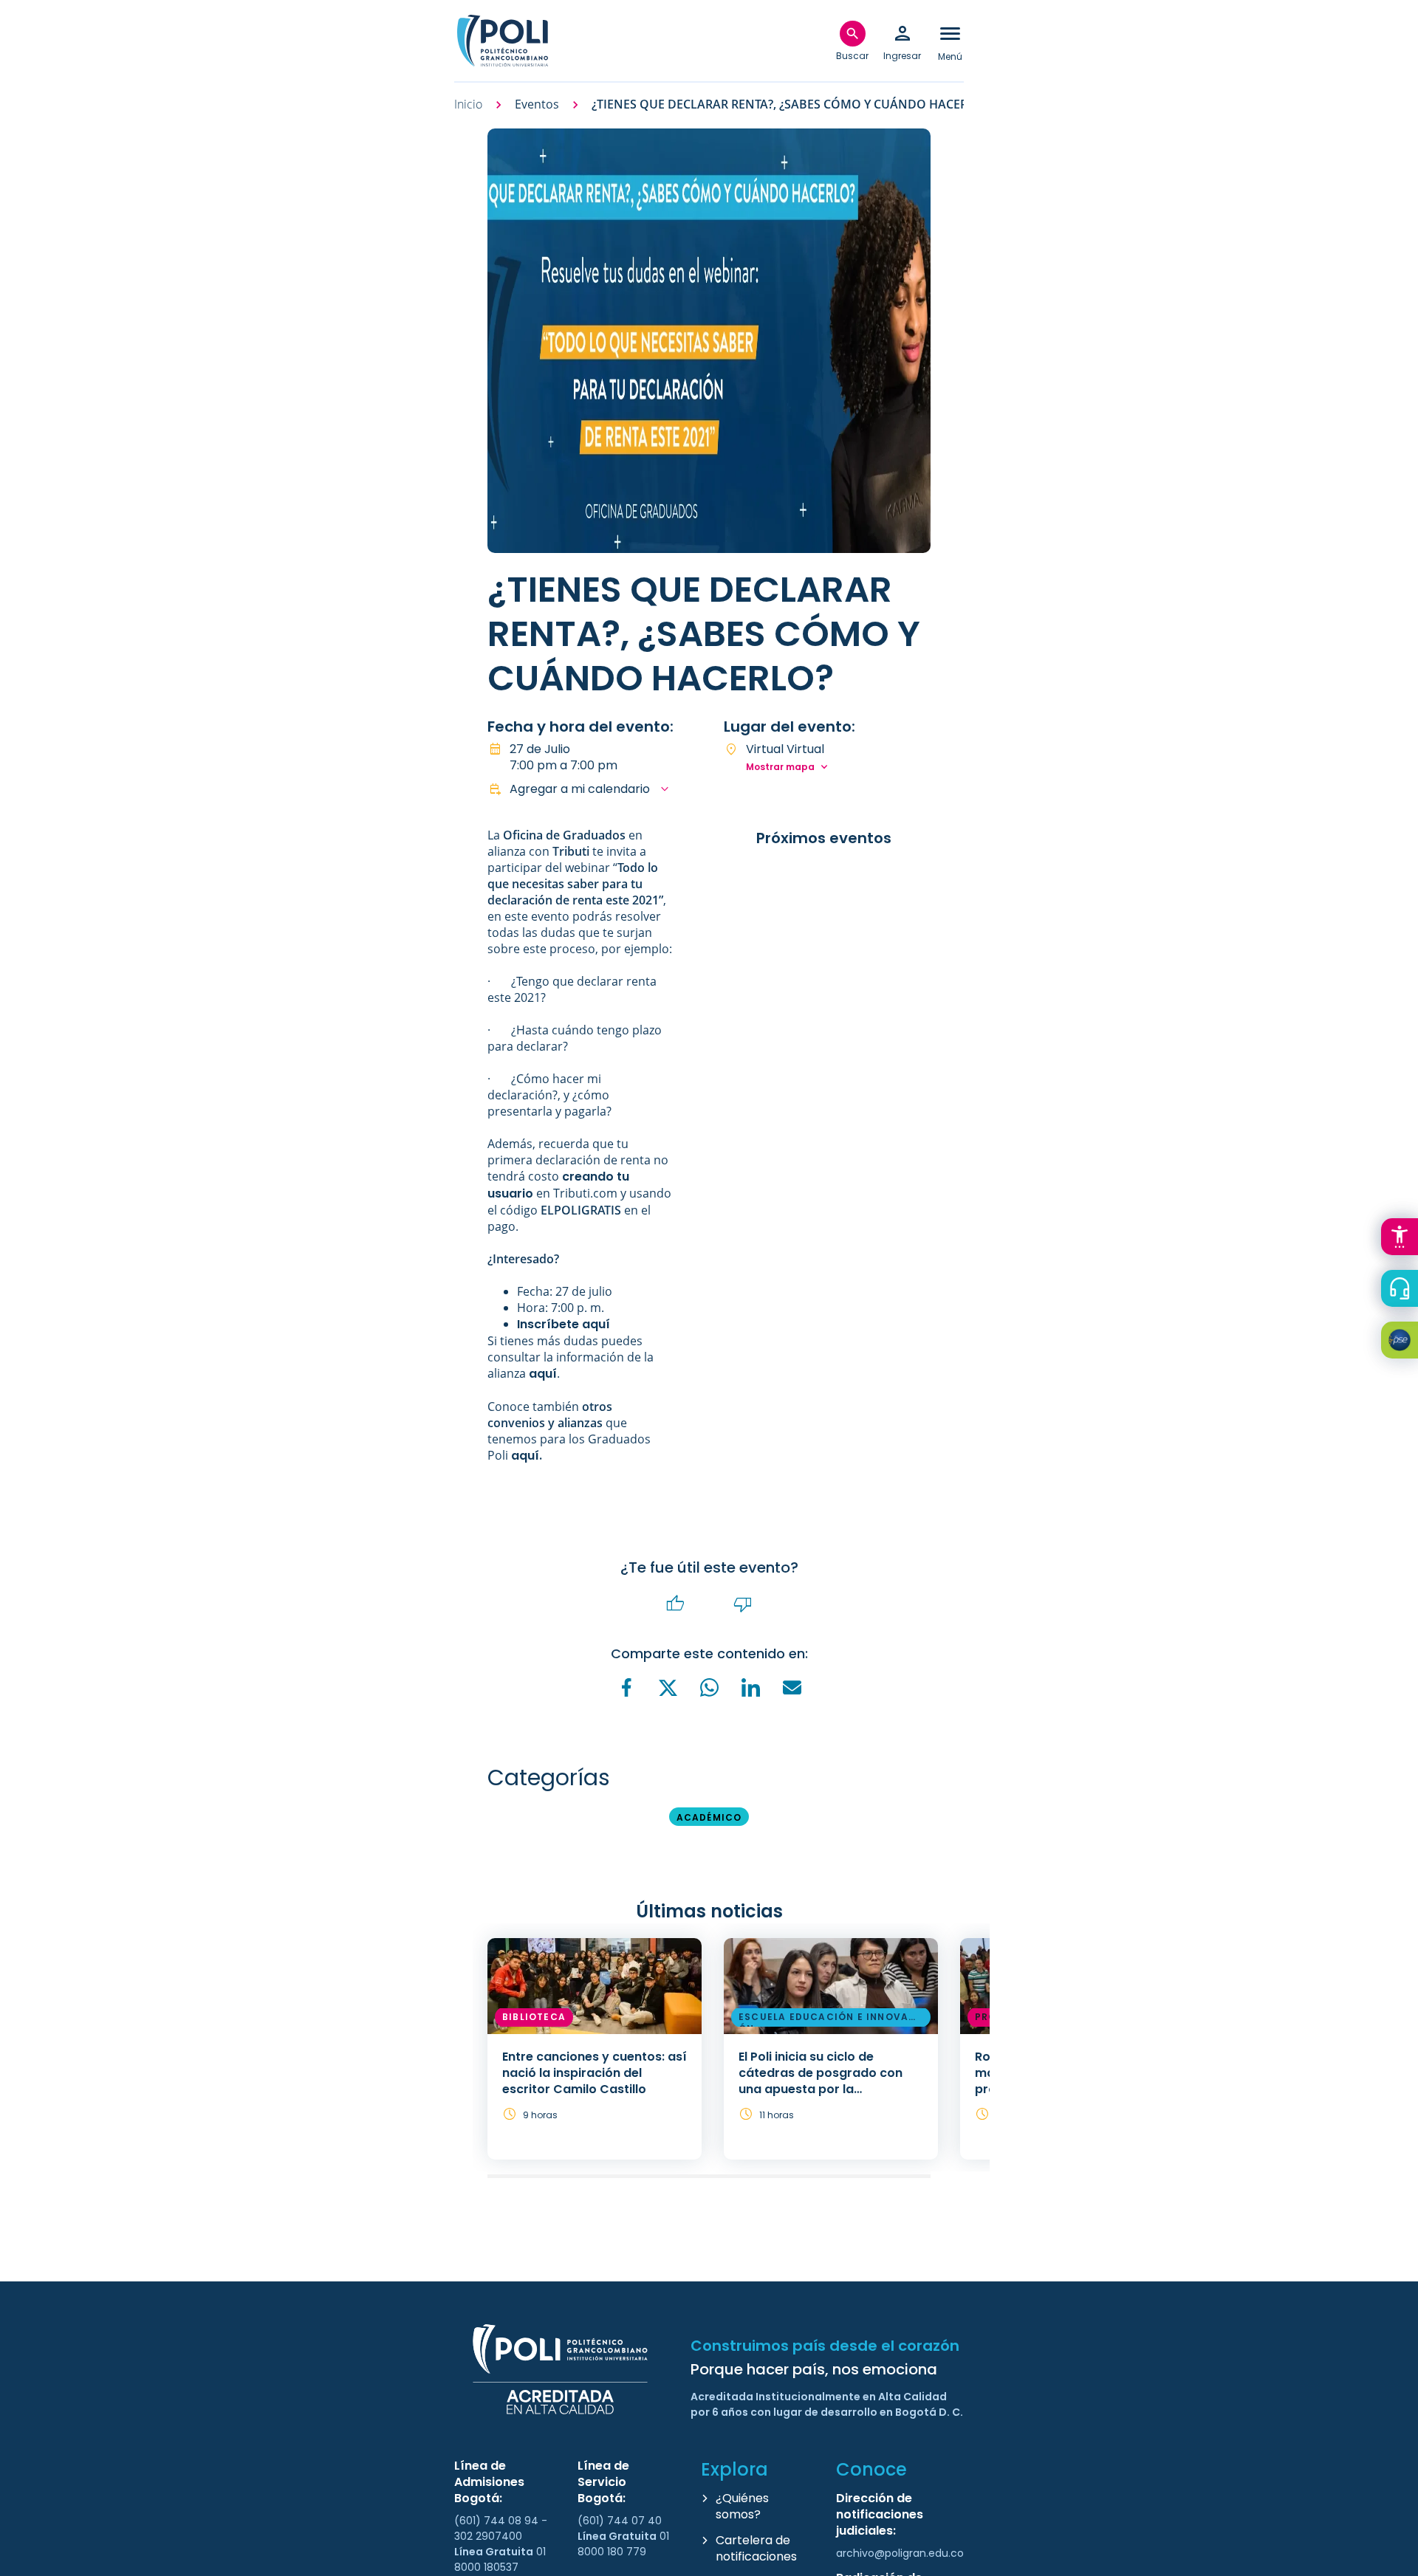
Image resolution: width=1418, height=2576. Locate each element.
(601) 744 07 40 (621, 2521)
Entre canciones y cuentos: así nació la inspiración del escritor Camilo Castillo (595, 2073)
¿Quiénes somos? (742, 2506)
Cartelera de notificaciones (756, 2548)
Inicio (468, 104)
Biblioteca (534, 2017)
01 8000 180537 (500, 2559)
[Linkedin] (750, 1687)
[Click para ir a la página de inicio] (502, 41)
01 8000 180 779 (623, 2544)
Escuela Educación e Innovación (830, 2019)
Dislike (743, 1604)
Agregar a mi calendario (580, 789)
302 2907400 (488, 2536)
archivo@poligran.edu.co (900, 2553)
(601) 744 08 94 (498, 2521)
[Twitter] (668, 1688)
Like (676, 1604)
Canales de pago (1403, 1342)
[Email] (792, 1687)
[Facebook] (626, 1687)
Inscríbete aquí (564, 1324)
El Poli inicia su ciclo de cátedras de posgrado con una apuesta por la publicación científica (821, 2081)
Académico (709, 1817)
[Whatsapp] (709, 1687)
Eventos (537, 104)
